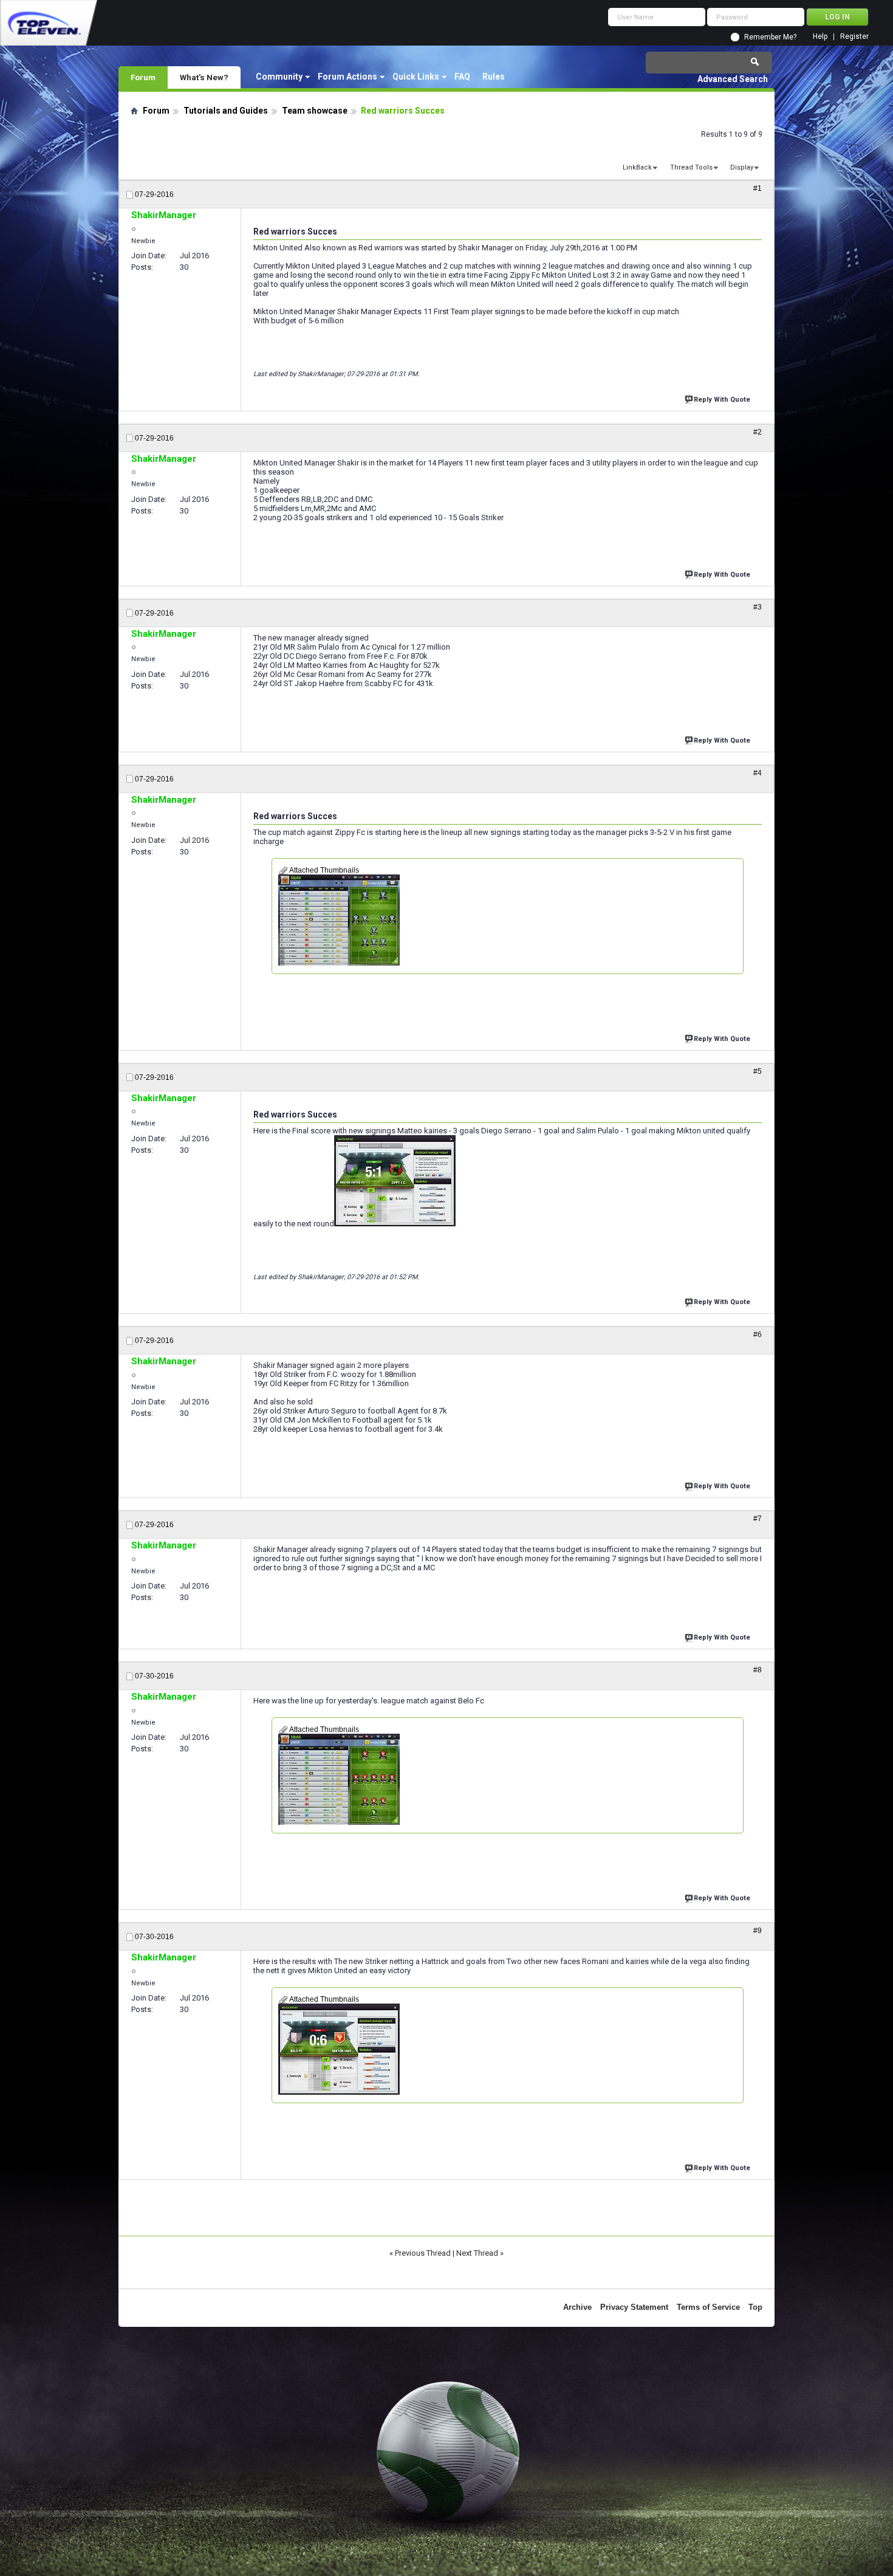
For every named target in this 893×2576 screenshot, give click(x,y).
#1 (758, 188)
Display (742, 167)
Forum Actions (347, 77)
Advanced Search (733, 79)
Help (820, 37)
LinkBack (637, 167)
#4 (758, 773)
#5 (758, 1071)
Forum (143, 77)
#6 (758, 1334)
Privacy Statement (634, 2307)
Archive (577, 2307)
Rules (494, 77)
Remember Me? (770, 37)
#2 (758, 432)
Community (279, 77)
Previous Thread (423, 2253)
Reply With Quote (722, 400)
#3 (758, 607)
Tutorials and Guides (226, 111)
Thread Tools (691, 167)
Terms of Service (708, 2307)
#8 (758, 1670)
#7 (758, 1519)
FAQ (462, 77)
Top (755, 2307)
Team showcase (315, 111)
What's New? (204, 77)
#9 (758, 1931)
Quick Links (416, 77)
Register (854, 37)
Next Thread (477, 2253)
